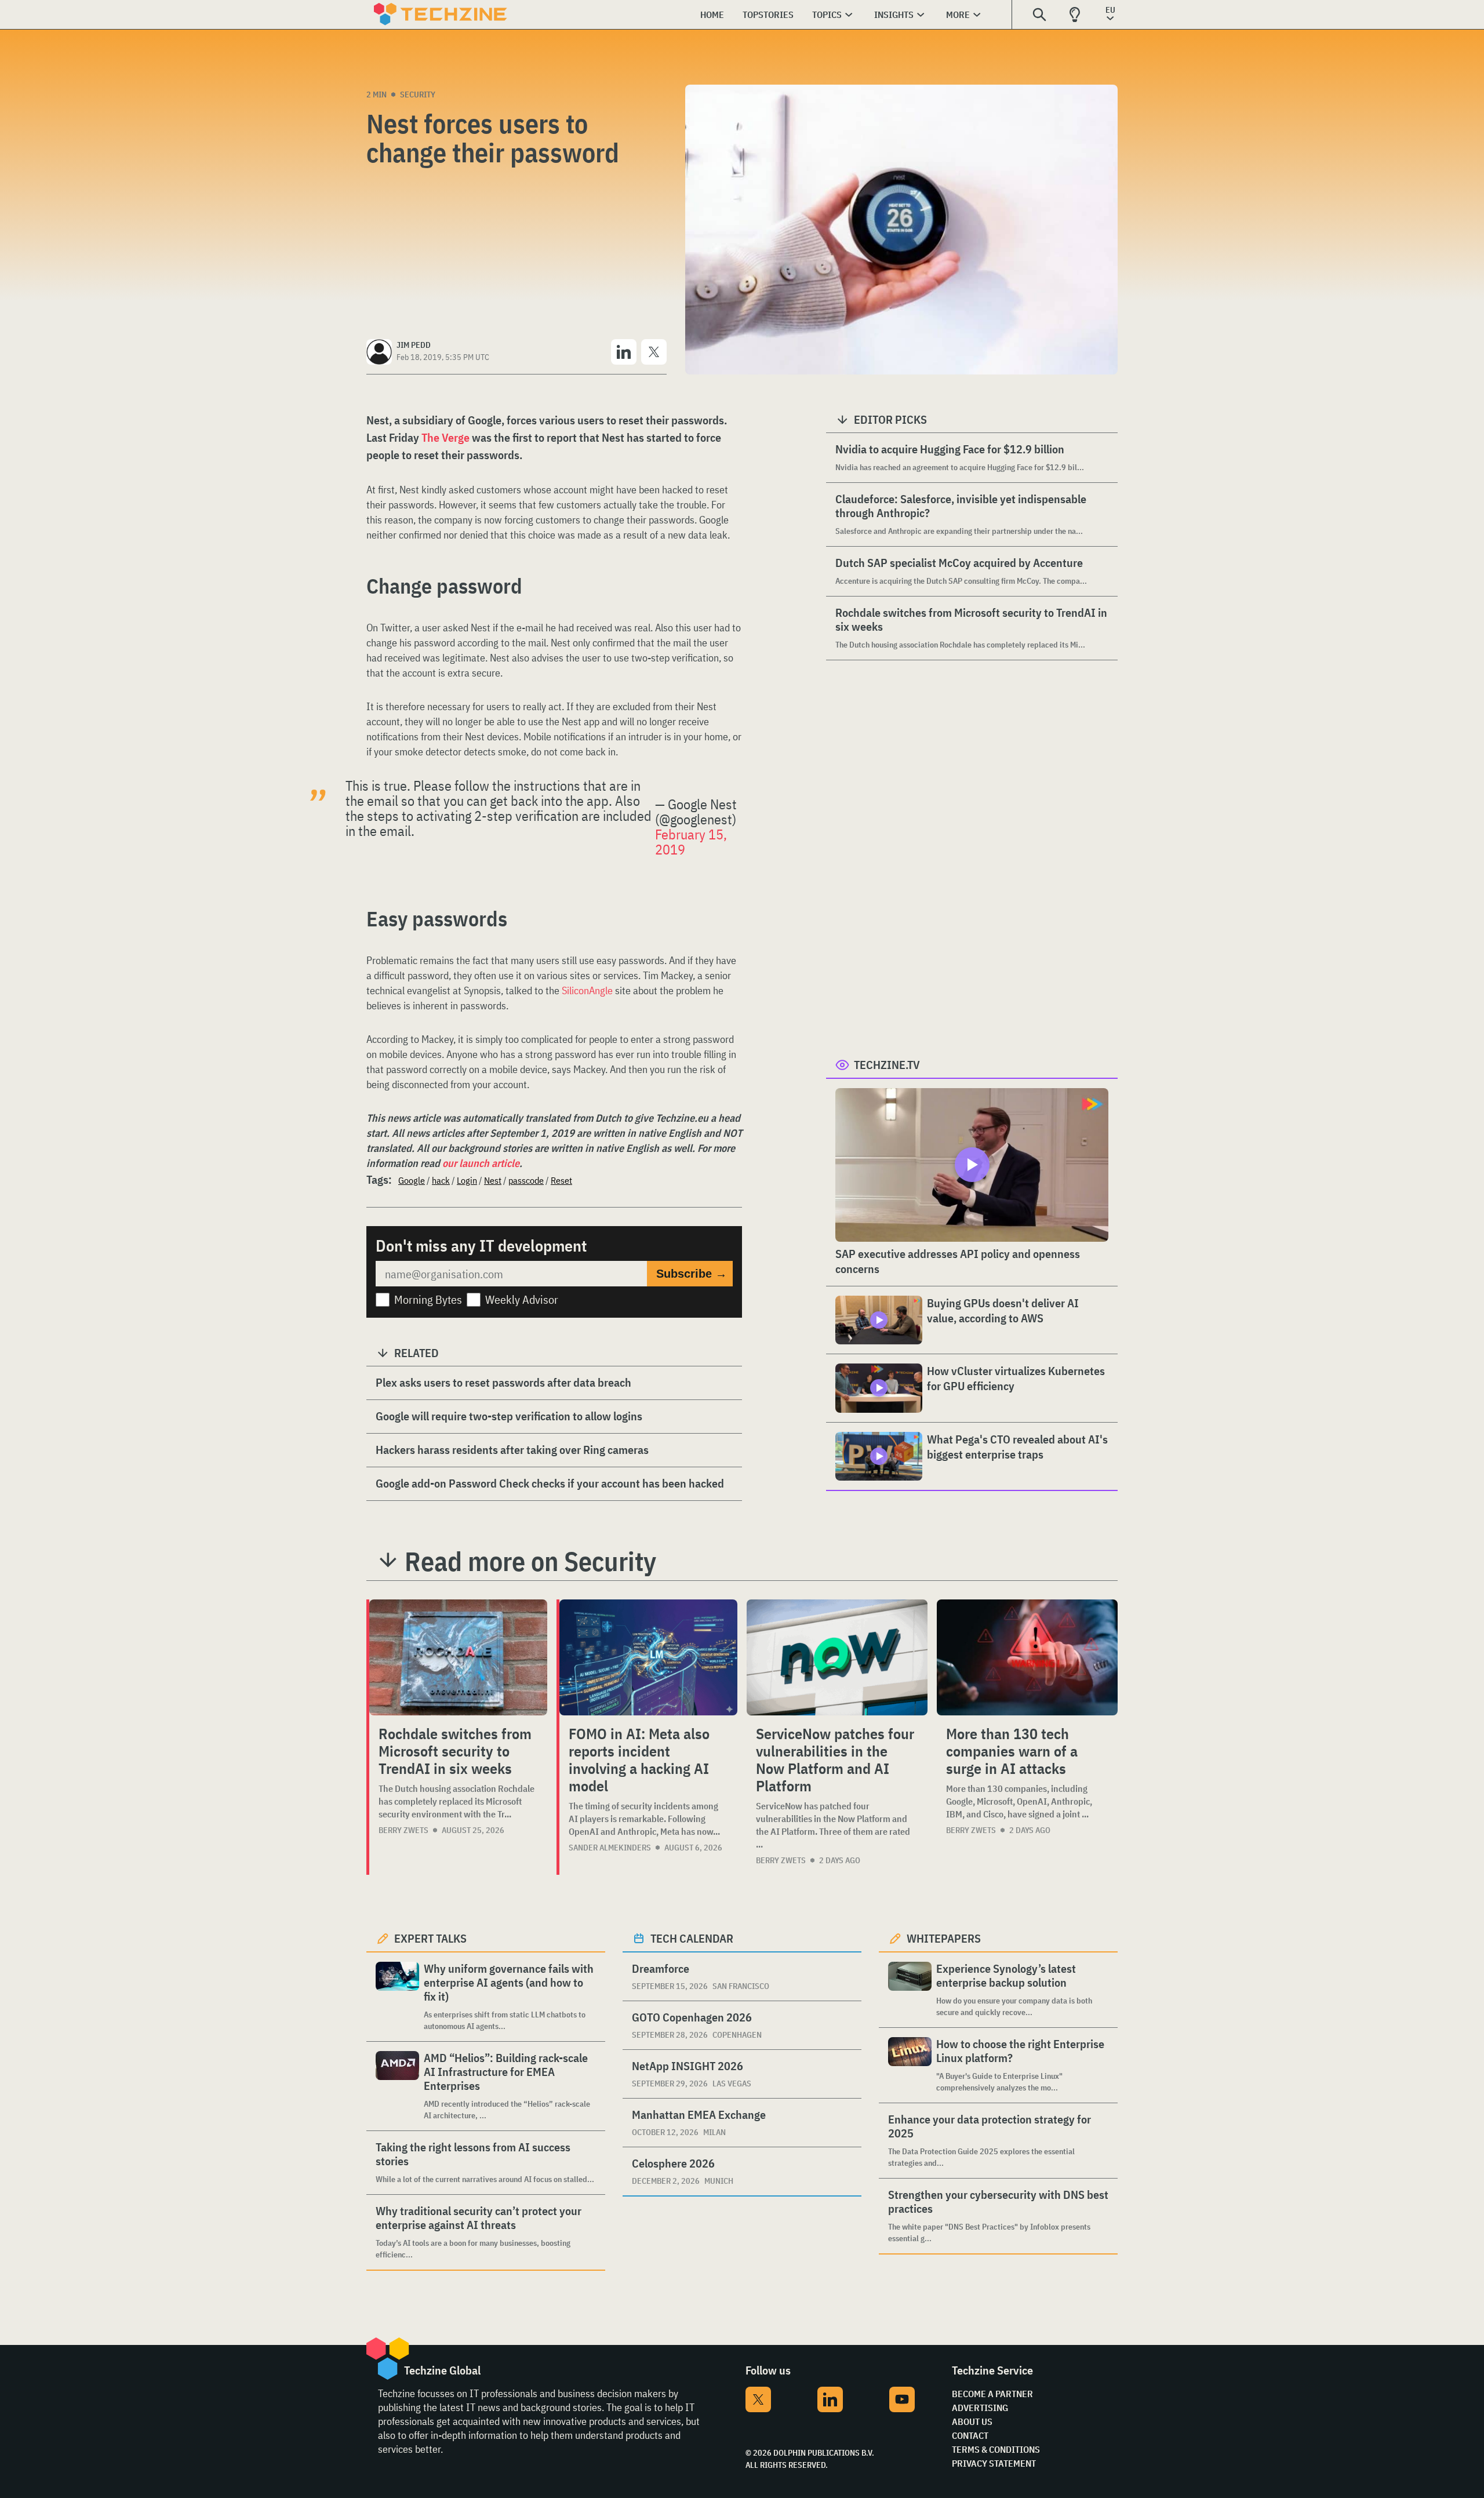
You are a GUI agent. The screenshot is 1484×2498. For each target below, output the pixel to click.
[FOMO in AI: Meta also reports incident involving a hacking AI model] (648, 1657)
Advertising (980, 2408)
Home (712, 14)
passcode (526, 1180)
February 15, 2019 (691, 842)
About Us (972, 2421)
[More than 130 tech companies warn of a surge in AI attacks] (1027, 1657)
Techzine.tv (887, 1065)
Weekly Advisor (522, 1299)
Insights (894, 14)
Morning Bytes (428, 1299)
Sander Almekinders (610, 1848)
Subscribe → (692, 1274)
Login (467, 1180)
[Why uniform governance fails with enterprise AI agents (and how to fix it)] (397, 1997)
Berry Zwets (403, 1830)
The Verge (445, 437)
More (958, 14)
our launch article (481, 1163)
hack (441, 1180)
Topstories (768, 14)
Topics (827, 14)
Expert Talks (430, 1938)
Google (412, 1180)
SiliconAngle (587, 990)
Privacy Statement (994, 2463)
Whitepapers (944, 1938)
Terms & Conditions (996, 2449)
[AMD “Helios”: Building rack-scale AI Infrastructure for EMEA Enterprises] (397, 2086)
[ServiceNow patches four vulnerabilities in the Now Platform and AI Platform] (837, 1657)
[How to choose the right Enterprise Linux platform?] (910, 2065)
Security (418, 94)
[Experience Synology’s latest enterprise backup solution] (910, 1990)
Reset (561, 1180)
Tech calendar (692, 1938)
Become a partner (992, 2394)
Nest (493, 1180)
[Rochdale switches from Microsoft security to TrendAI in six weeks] (458, 1657)
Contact (970, 2435)
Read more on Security (530, 1561)
